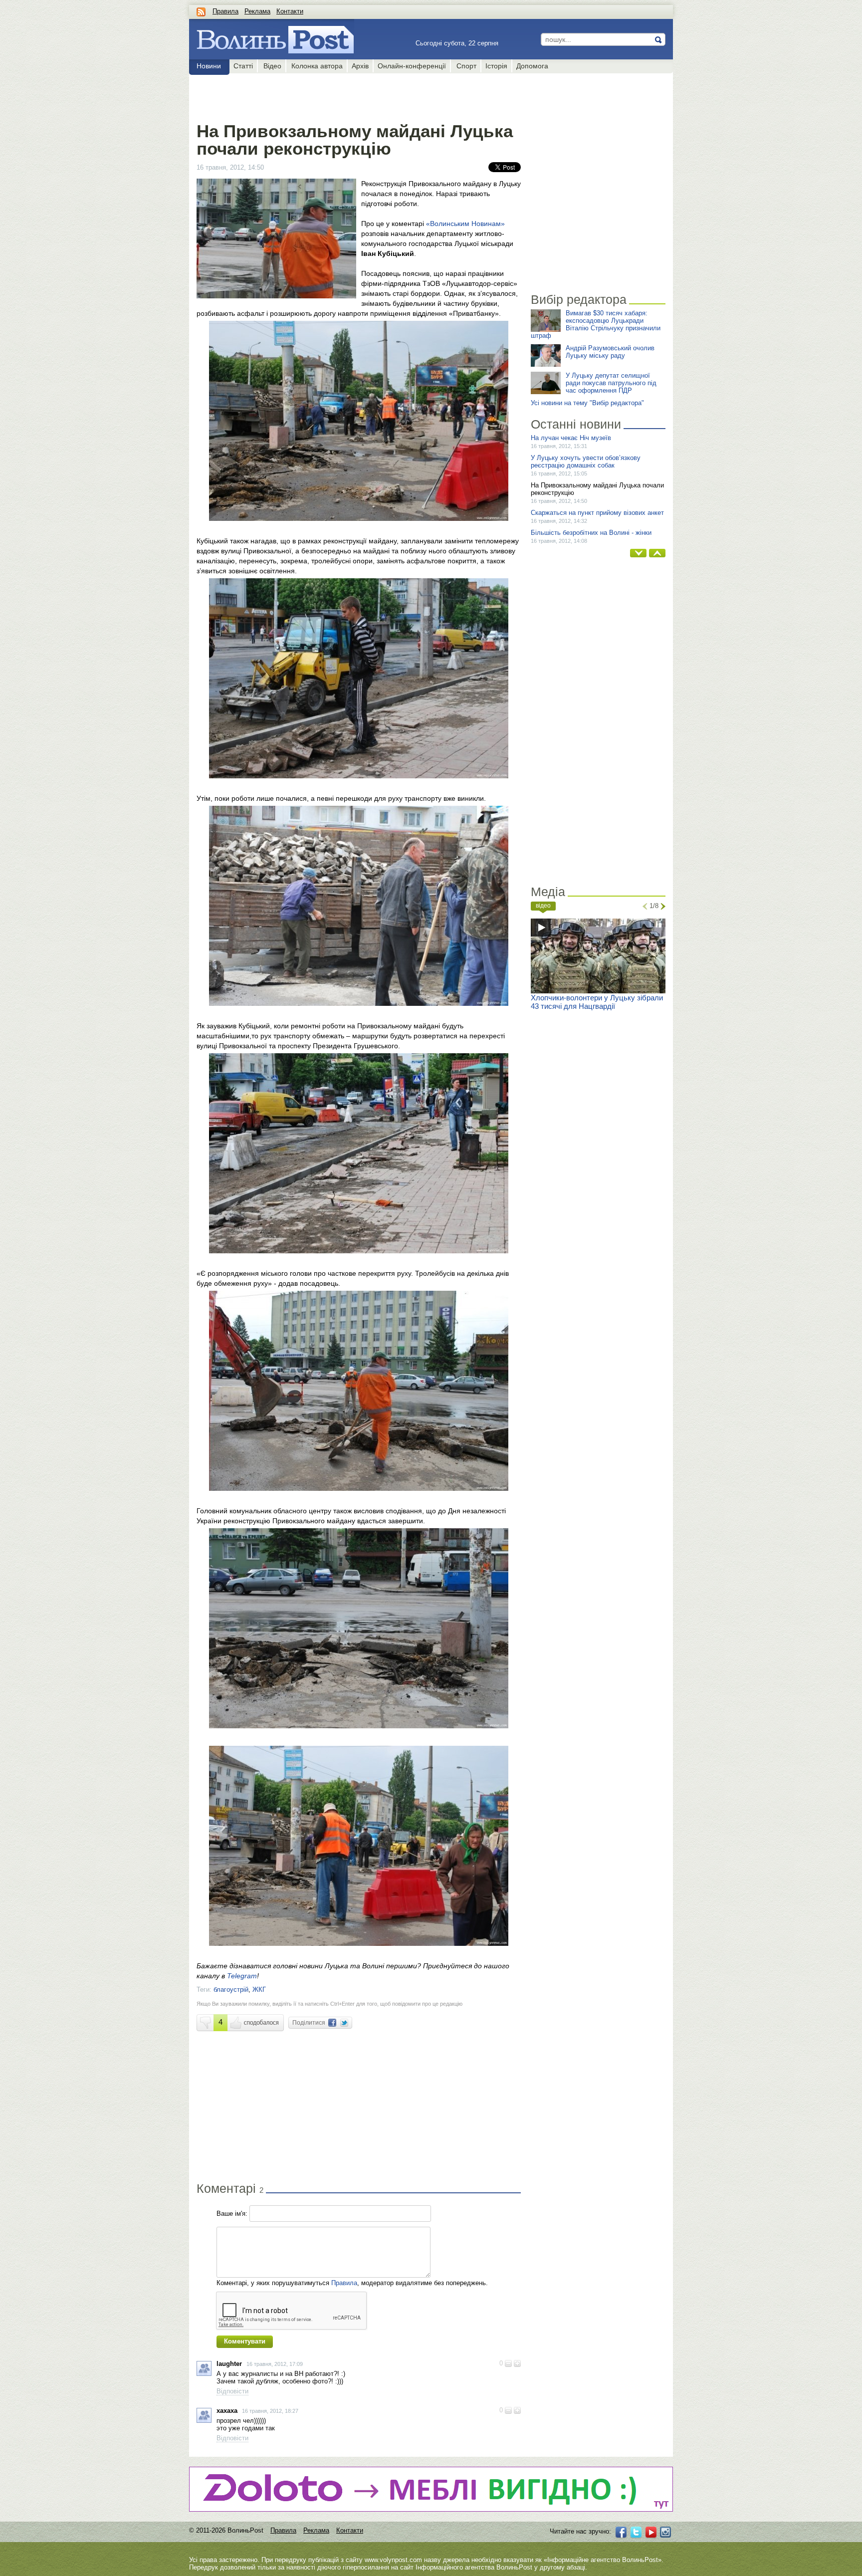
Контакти (290, 11)
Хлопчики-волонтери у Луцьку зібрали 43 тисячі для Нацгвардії (597, 1002)
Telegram (242, 1976)
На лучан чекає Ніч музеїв (571, 438)
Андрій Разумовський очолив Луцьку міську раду (610, 352)
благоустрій (231, 1990)
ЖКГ (259, 1990)
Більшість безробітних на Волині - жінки (591, 533)
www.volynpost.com (393, 2560)
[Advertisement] (358, 96)
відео (543, 906)
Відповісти (232, 2391)
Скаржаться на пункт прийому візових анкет (597, 513)
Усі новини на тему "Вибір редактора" (587, 403)
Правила (225, 11)
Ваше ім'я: (232, 2214)
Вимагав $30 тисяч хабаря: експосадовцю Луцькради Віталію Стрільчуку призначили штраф (596, 324)
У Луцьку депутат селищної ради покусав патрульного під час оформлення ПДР (611, 383)
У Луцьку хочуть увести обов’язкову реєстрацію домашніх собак (586, 462)
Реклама (257, 11)
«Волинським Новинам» (465, 224)
